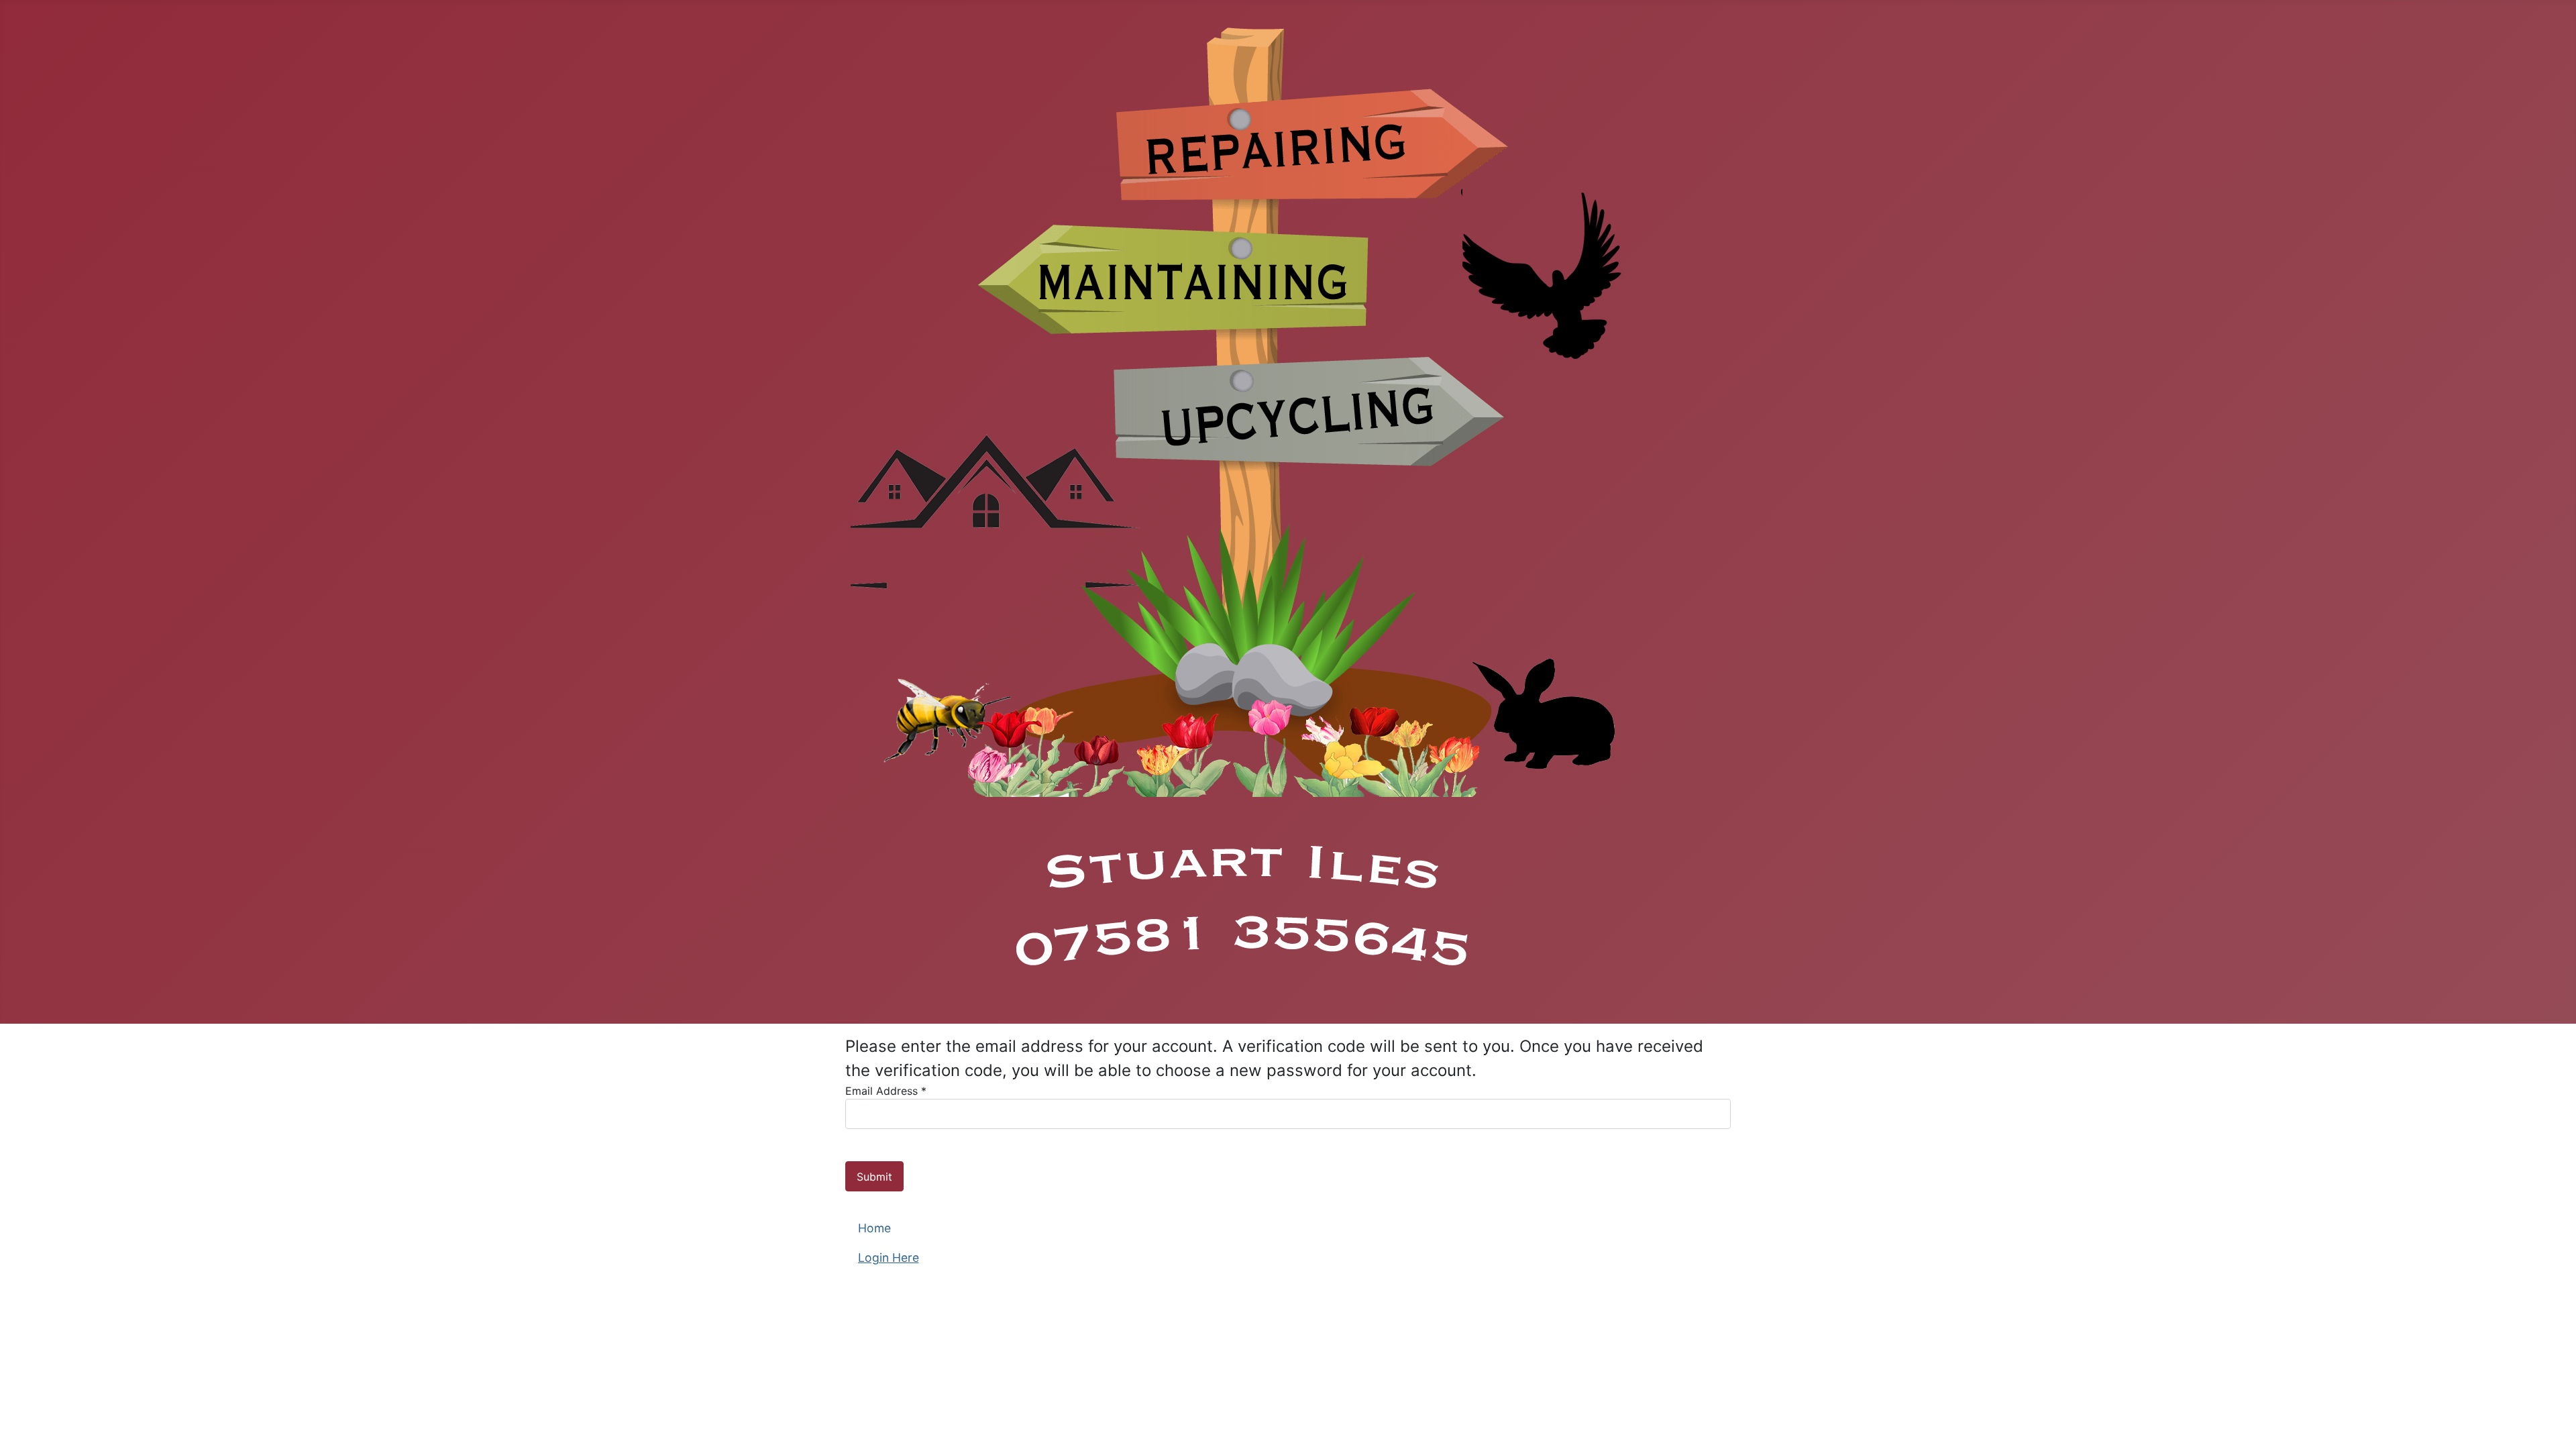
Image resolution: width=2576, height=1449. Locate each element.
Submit (874, 1177)
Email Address (886, 1091)
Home (874, 1228)
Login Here (889, 1257)
